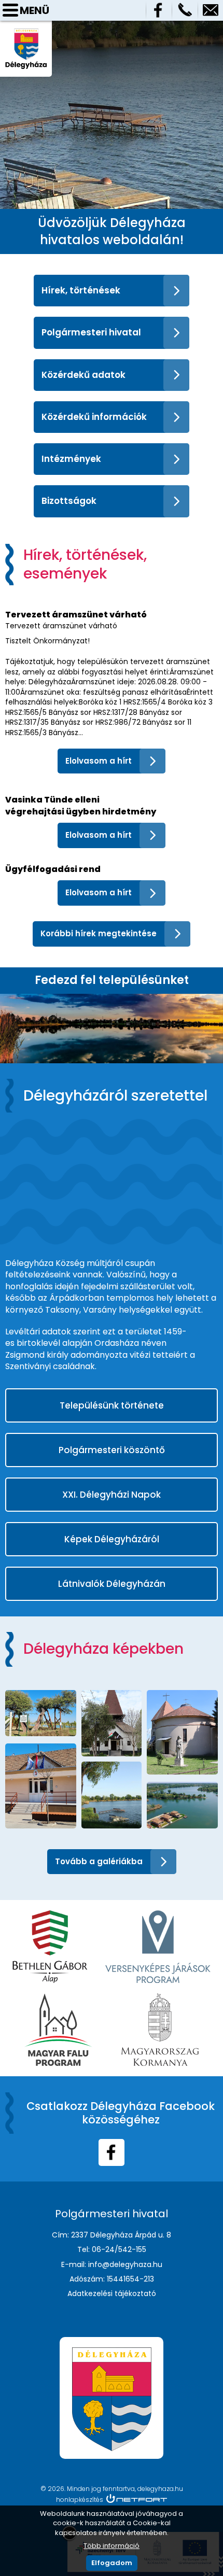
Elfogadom (112, 2563)
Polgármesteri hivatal (91, 332)
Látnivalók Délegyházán (112, 1584)
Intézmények (71, 459)
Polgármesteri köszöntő (112, 1450)
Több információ (112, 2546)
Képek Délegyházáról (112, 1539)
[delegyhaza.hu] (26, 33)
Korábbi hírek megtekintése (99, 933)
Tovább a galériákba (99, 1861)
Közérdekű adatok (83, 375)
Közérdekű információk (94, 417)
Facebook (159, 10)
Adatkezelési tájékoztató (112, 2293)
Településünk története (112, 1405)
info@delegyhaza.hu (211, 10)
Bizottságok (69, 501)
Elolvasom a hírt (99, 761)
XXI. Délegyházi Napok (112, 1495)
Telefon (185, 10)
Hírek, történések (81, 290)
